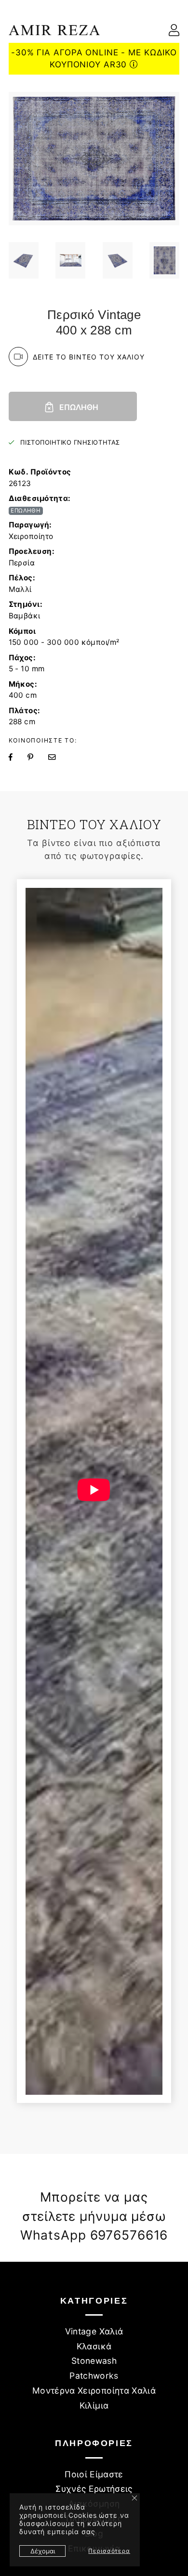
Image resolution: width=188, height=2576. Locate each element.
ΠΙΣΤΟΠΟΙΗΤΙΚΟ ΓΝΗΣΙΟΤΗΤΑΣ (70, 442)
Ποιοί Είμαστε (94, 2474)
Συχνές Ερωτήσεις (94, 2489)
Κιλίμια (94, 2405)
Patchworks (94, 2376)
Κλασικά (94, 2346)
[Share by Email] (58, 757)
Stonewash (94, 2361)
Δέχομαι (43, 2551)
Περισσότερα (109, 2551)
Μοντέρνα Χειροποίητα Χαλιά (94, 2390)
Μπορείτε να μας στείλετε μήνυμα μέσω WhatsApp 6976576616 (94, 2216)
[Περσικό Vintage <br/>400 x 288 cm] (24, 260)
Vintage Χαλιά (94, 2331)
